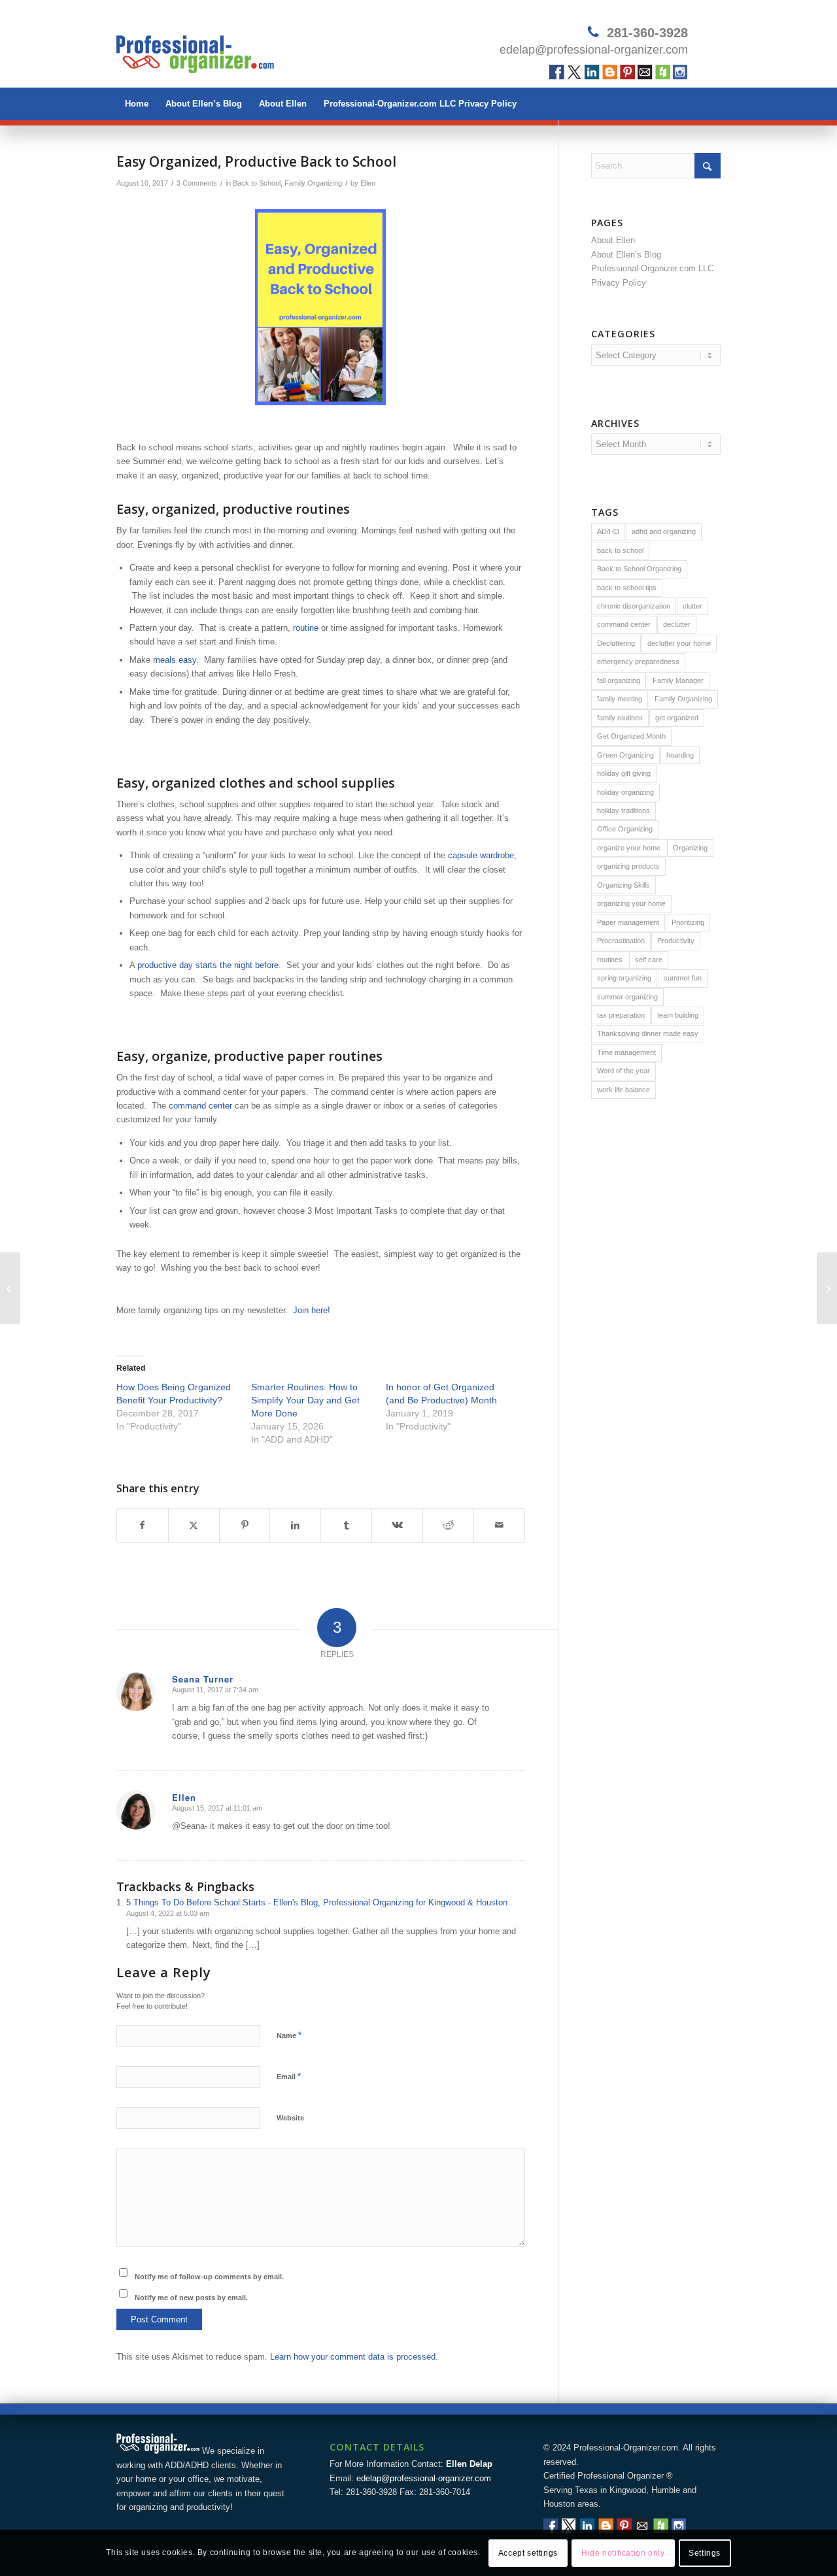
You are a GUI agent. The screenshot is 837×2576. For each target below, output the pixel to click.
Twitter (574, 72)
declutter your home (679, 643)
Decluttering (616, 643)
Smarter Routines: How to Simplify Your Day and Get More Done (305, 1400)
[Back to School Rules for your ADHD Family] (10, 1288)
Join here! (312, 1310)
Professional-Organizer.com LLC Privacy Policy (420, 104)
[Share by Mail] (499, 1525)
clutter (692, 606)
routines (610, 960)
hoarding (680, 755)
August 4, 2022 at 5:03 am (168, 1913)
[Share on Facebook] (143, 1525)
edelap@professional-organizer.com (594, 50)
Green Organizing (625, 755)
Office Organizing (625, 829)
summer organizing (627, 997)
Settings (705, 2553)
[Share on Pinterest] (245, 1525)
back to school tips (627, 588)
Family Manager (678, 680)
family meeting (620, 699)
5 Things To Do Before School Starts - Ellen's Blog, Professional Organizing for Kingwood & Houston (317, 1902)
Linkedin (592, 72)
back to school (620, 550)
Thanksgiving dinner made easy (648, 1033)
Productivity (676, 941)
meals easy (175, 660)
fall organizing (619, 680)
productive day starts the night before (208, 965)
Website (290, 2118)
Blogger (610, 72)
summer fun (683, 978)
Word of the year (623, 1071)
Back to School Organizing (639, 569)
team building (678, 1015)
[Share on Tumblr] (346, 1525)
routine (307, 628)
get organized (677, 718)
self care (649, 960)
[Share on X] (194, 1525)
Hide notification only (623, 2553)
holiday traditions (623, 811)
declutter (677, 624)
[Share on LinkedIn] (295, 1525)
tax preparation (621, 1015)
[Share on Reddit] (448, 1525)
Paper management (628, 922)
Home (137, 104)
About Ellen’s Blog (204, 104)
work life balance (623, 1090)
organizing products (628, 866)
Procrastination (621, 941)
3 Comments (197, 183)
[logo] (195, 49)
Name (289, 2035)
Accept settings (528, 2553)
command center (200, 1106)
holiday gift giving (624, 773)
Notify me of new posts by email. (191, 2298)
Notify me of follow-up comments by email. (209, 2277)
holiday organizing (625, 792)
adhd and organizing (664, 531)
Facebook (557, 72)
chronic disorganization (634, 606)
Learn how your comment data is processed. (354, 2357)
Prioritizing (688, 922)
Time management (626, 1052)
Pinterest (627, 72)
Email (645, 72)
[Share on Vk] (397, 1525)
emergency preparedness (638, 661)
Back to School (257, 183)
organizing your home (631, 903)
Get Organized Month (631, 736)
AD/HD (608, 531)
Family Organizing (313, 183)
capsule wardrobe (481, 855)
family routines (620, 718)
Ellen (368, 183)
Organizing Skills (623, 885)
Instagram (680, 72)
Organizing (690, 848)
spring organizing (624, 978)
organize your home (629, 848)
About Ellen (283, 104)
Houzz (663, 72)
